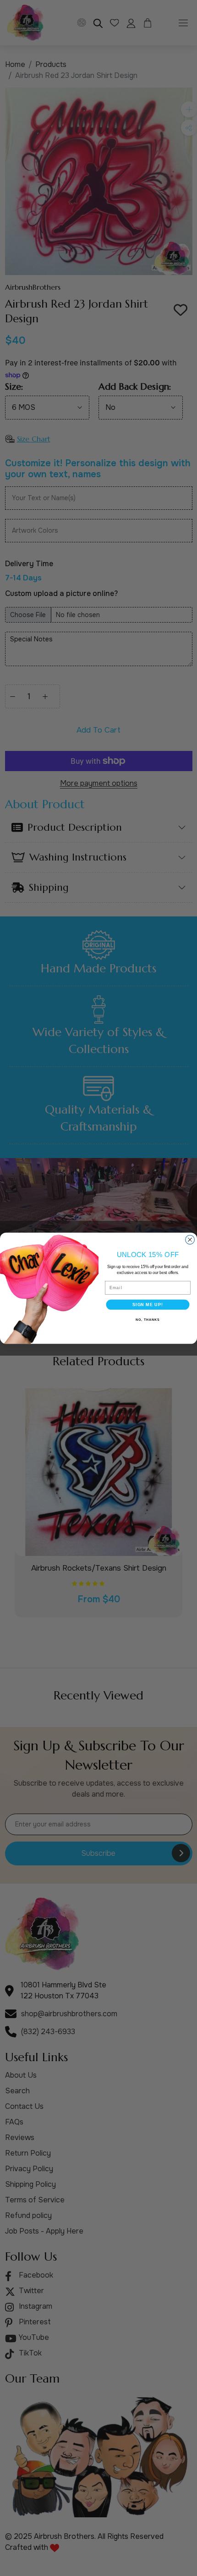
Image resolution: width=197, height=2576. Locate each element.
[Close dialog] (190, 1240)
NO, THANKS (148, 1320)
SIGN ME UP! (148, 1304)
